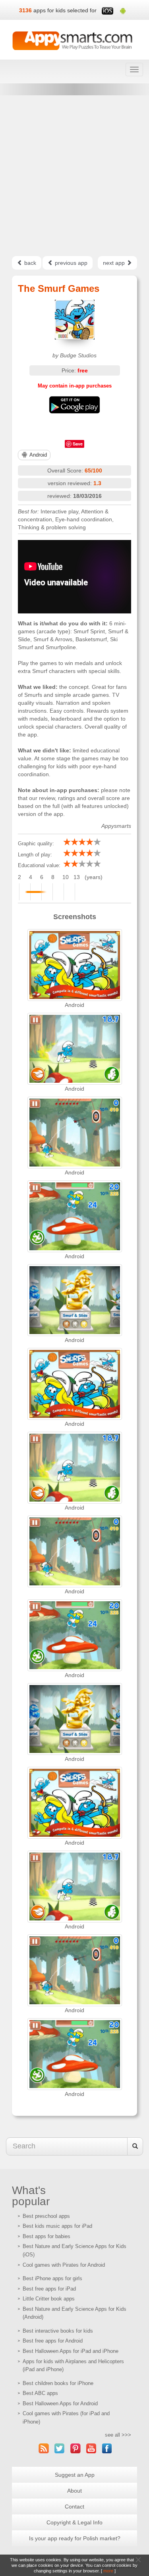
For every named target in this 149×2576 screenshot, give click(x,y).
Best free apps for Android (53, 2341)
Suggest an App (75, 2475)
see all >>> (118, 2435)
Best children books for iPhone (58, 2383)
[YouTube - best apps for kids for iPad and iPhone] (91, 2448)
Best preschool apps (46, 2216)
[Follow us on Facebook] (107, 2448)
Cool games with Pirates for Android (64, 2265)
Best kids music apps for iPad (57, 2226)
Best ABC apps (40, 2393)
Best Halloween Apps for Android (60, 2403)
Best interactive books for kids (58, 2331)
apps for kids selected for (65, 10)
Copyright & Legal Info (74, 2522)
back (29, 263)
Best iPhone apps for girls (52, 2278)
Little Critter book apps (49, 2299)
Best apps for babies (46, 2236)
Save (78, 444)
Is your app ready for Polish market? (75, 2538)
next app (115, 263)
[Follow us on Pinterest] (75, 2448)
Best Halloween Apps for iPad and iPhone (71, 2351)
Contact (74, 2507)
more (108, 2571)
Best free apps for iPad (49, 2289)
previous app (70, 263)
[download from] (74, 405)
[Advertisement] (74, 176)
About (74, 2491)
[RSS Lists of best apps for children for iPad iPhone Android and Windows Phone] (44, 2448)
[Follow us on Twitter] (60, 2448)
